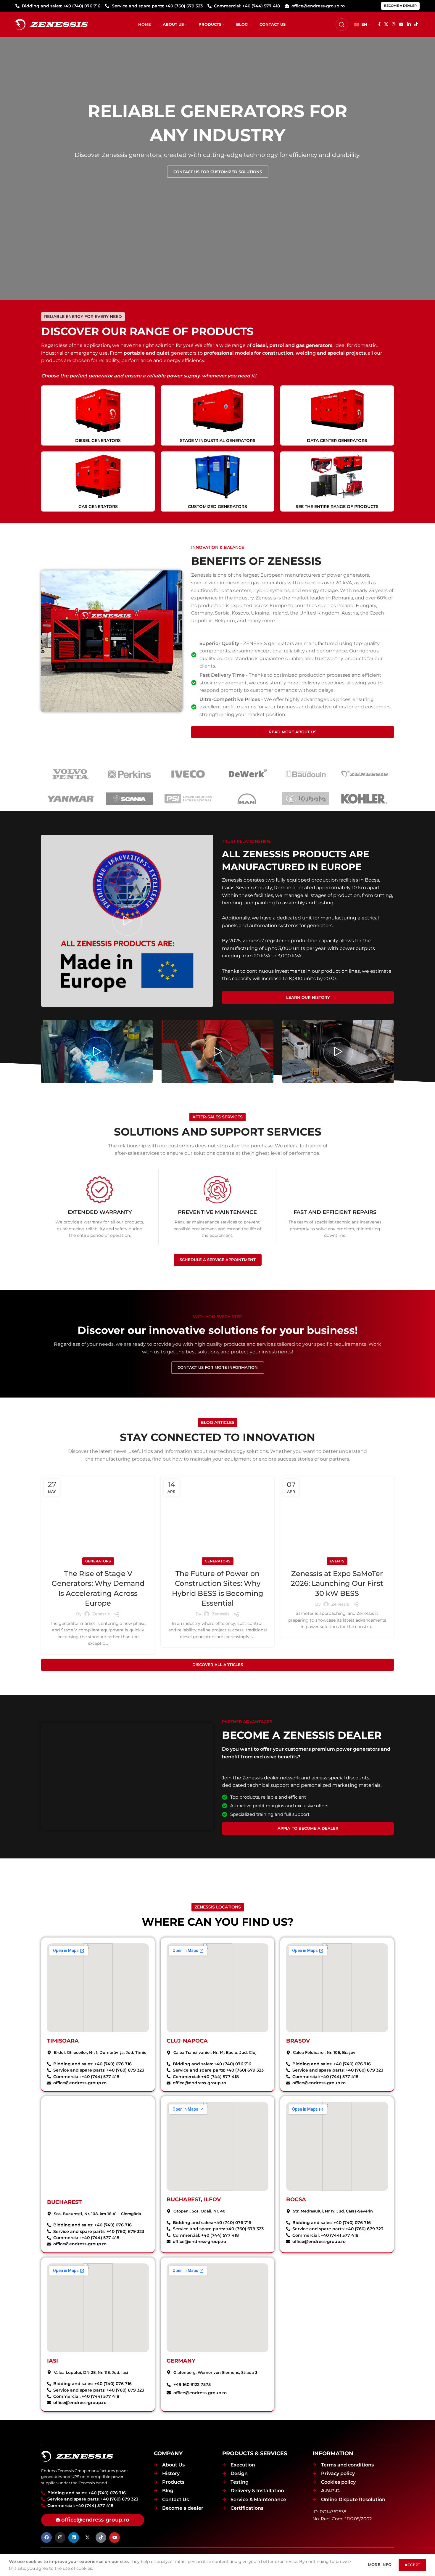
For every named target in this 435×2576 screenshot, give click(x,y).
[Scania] (129, 799)
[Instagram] (60, 2538)
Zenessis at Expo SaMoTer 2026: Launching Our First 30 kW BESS (337, 1583)
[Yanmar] (71, 799)
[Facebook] (46, 2538)
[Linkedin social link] (409, 24)
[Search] (342, 25)
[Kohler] (364, 799)
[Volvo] (71, 774)
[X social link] (386, 24)
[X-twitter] (87, 2538)
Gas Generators (98, 506)
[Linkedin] (74, 2538)
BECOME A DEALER (400, 6)
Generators (98, 1561)
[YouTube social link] (401, 24)
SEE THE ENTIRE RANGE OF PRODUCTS (337, 506)
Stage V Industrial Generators (218, 440)
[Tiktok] (101, 2538)
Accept (412, 2565)
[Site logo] (52, 24)
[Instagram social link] (394, 24)
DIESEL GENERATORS (98, 440)
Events (337, 1561)
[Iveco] (188, 774)
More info (380, 2564)
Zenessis (101, 1614)
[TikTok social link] (416, 24)
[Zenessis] (364, 774)
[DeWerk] (247, 774)
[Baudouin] (306, 774)
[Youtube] (115, 2538)
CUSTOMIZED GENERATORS (217, 506)
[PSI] (188, 799)
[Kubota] (306, 799)
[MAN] (247, 799)
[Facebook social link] (379, 24)
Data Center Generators (337, 440)
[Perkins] (129, 774)
